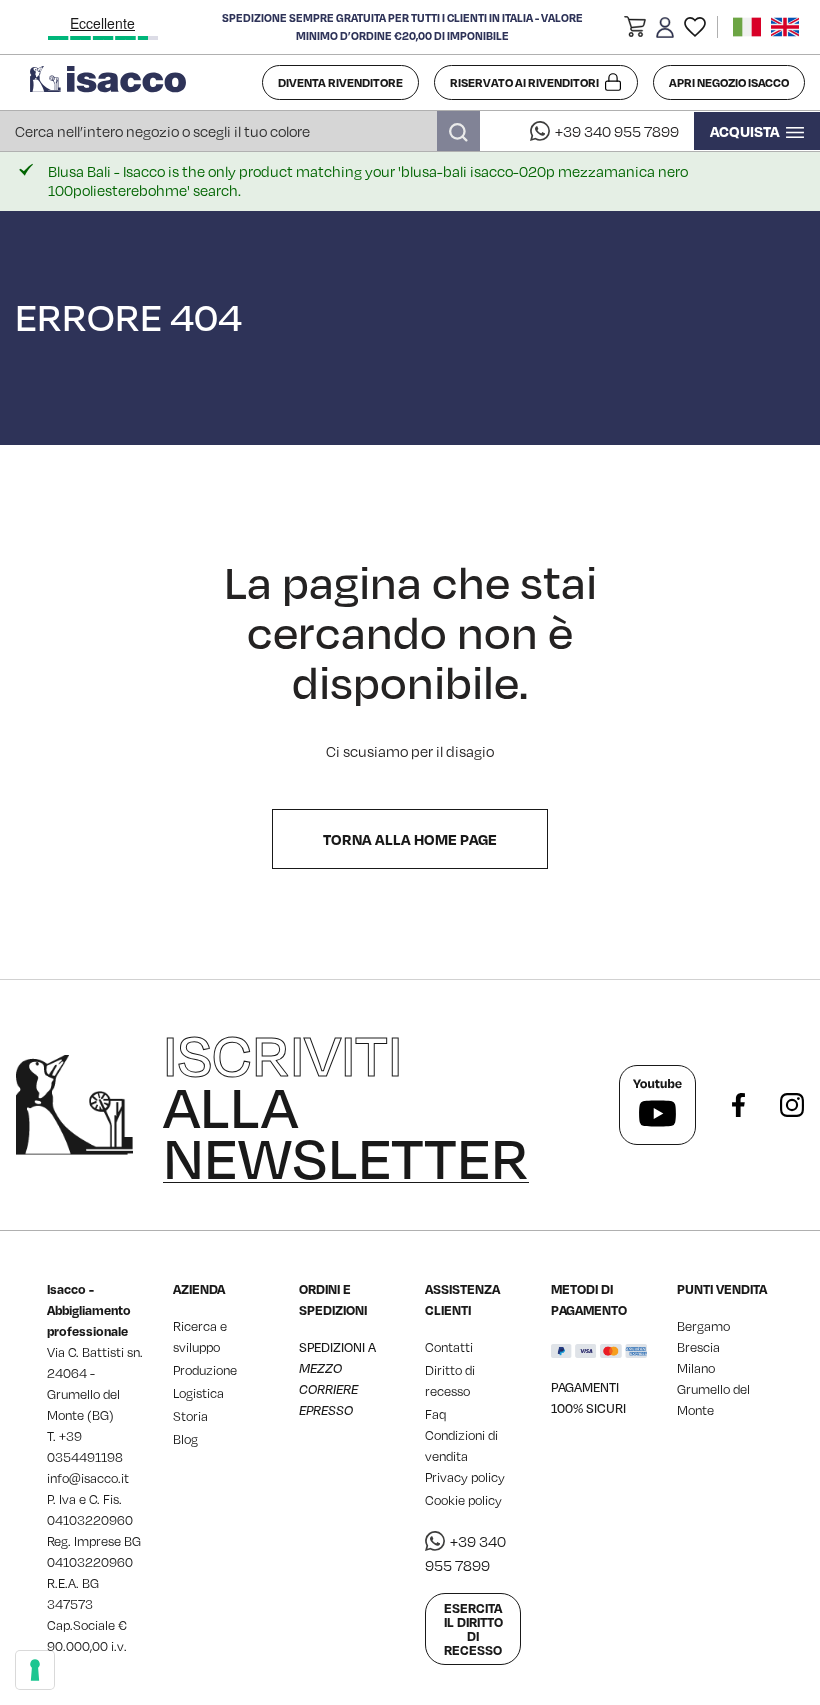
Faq (435, 1414)
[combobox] (240, 131)
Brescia (698, 1347)
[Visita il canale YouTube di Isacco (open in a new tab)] (657, 1105)
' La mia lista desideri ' (695, 27)
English (785, 27)
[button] (635, 30)
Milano (696, 1368)
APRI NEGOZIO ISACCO (729, 82)
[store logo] (138, 83)
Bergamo (703, 1326)
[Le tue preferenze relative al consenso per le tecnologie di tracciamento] (35, 1670)
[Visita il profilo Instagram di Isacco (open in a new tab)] (792, 1105)
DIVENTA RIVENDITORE (340, 82)
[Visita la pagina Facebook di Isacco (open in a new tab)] (738, 1105)
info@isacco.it (88, 1478)
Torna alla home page (410, 839)
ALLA (346, 1105)
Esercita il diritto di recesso (473, 1629)
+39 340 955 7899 (617, 131)
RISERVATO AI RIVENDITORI (524, 82)
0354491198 (85, 1457)
